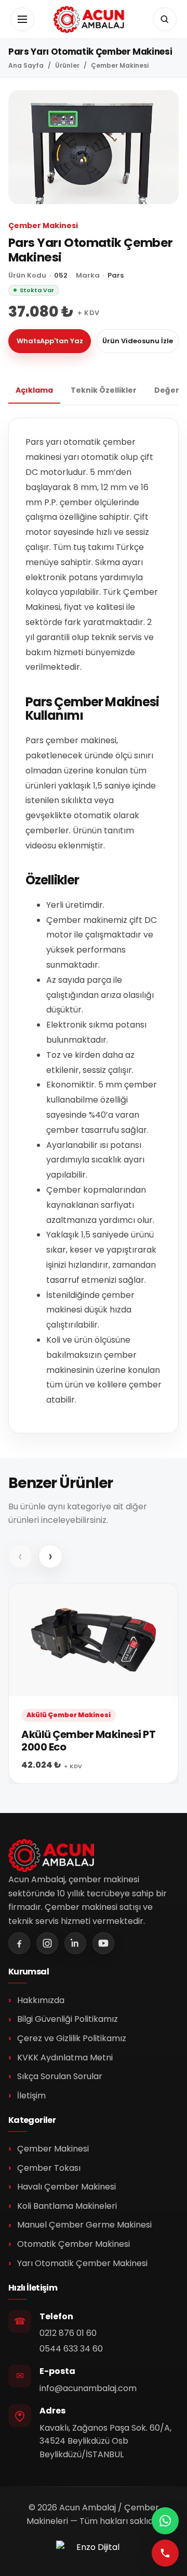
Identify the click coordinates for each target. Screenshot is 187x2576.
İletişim (31, 2096)
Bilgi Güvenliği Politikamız (68, 2019)
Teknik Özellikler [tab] (104, 390)
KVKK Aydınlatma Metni (65, 2058)
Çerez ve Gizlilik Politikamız (72, 2038)
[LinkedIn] (75, 1943)
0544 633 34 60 (71, 2349)
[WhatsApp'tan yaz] (165, 2521)
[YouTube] (103, 1943)
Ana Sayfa (26, 66)
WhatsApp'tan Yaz (50, 341)
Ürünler (67, 66)
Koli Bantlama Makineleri (67, 2206)
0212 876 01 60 (68, 2333)
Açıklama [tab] (34, 390)
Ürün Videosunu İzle (138, 341)
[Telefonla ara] (165, 2553)
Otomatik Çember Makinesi (74, 2244)
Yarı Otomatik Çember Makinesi (82, 2263)
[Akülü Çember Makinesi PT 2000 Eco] (94, 1684)
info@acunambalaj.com (88, 2388)
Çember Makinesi (120, 66)
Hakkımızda (41, 2000)
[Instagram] (47, 1943)
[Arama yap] (165, 19)
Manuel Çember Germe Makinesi (84, 2225)
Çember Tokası (49, 2168)
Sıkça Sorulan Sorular (60, 2076)
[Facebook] (19, 1943)
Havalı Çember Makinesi (66, 2187)
